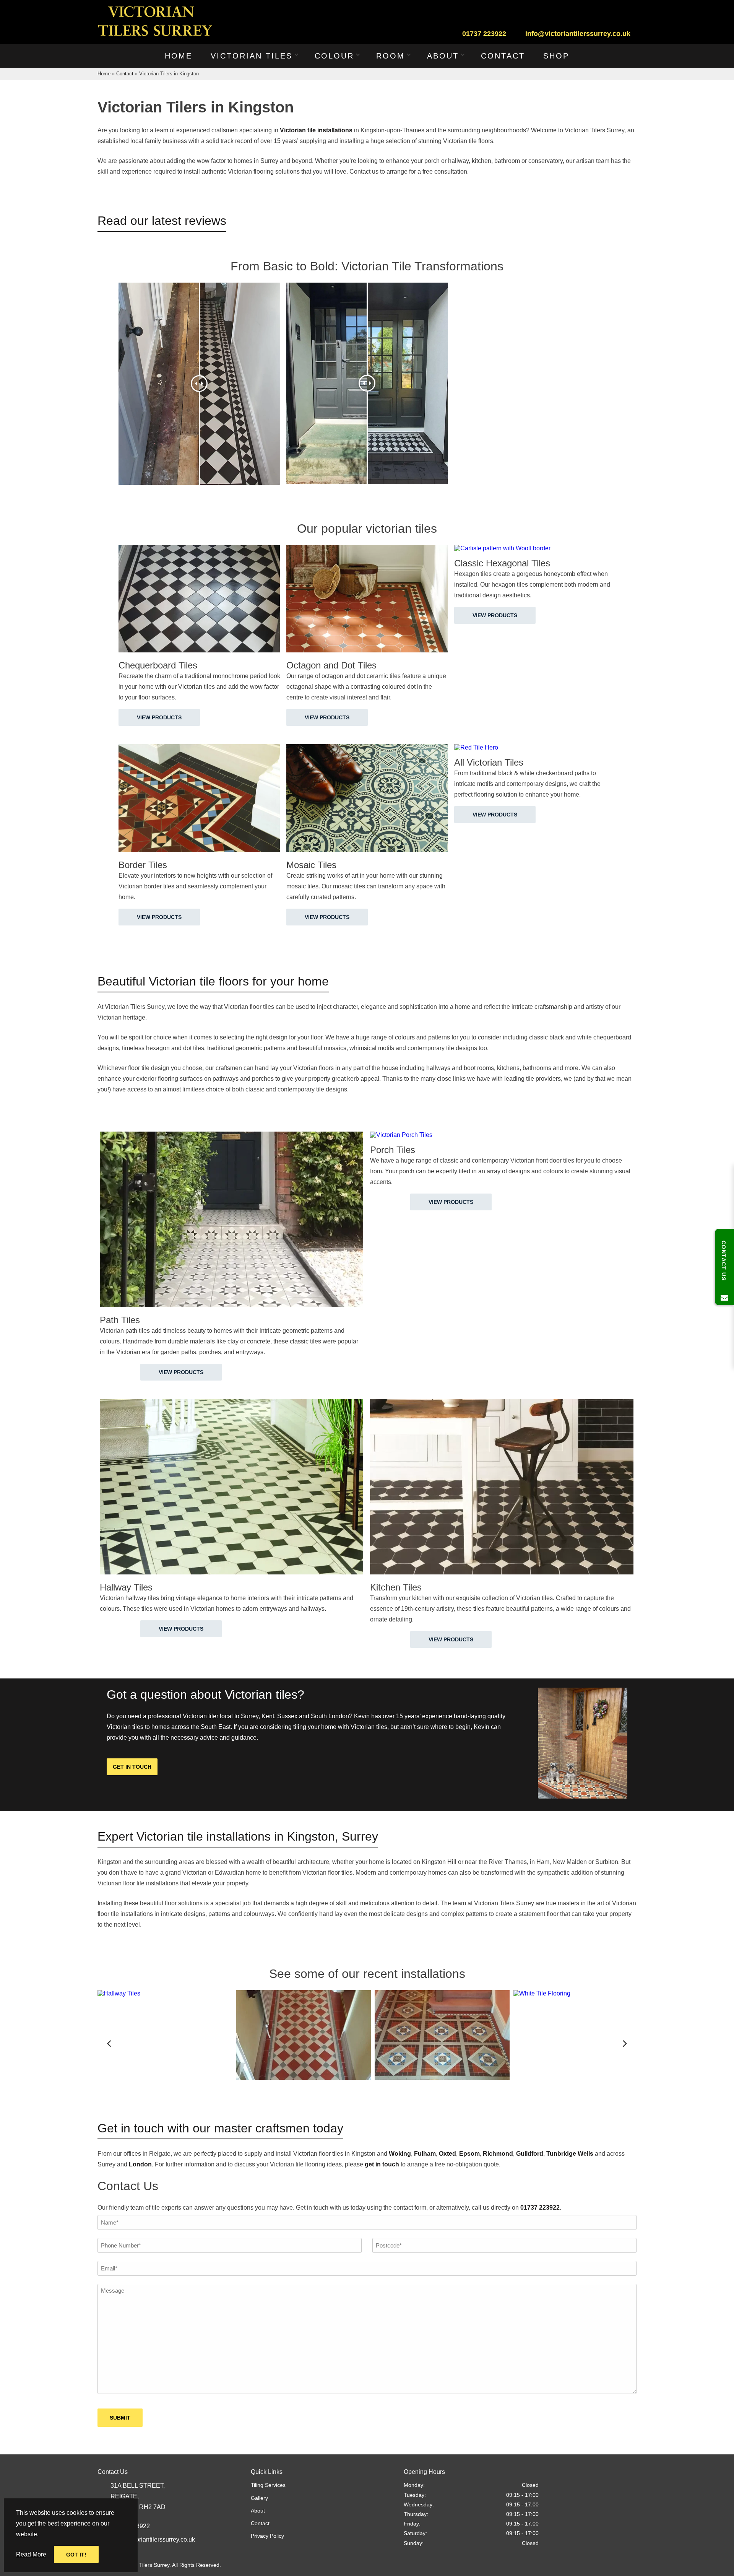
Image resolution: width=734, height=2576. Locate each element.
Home (179, 56)
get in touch (382, 2164)
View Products (159, 717)
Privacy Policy (267, 2536)
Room (391, 56)
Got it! (76, 2555)
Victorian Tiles (252, 56)
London (140, 2164)
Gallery (259, 2498)
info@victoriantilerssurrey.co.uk (153, 2539)
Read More (31, 2554)
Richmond (498, 2154)
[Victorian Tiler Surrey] (155, 34)
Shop (556, 56)
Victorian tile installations (316, 130)
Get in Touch (132, 1767)
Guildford (530, 2154)
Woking (400, 2154)
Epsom (469, 2154)
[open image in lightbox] (199, 650)
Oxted (447, 2154)
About (443, 56)
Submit (120, 2418)
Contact (503, 56)
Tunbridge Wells (570, 2154)
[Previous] (110, 2044)
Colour (334, 56)
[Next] (624, 2044)
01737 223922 (540, 2208)
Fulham (425, 2154)
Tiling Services (268, 2485)
